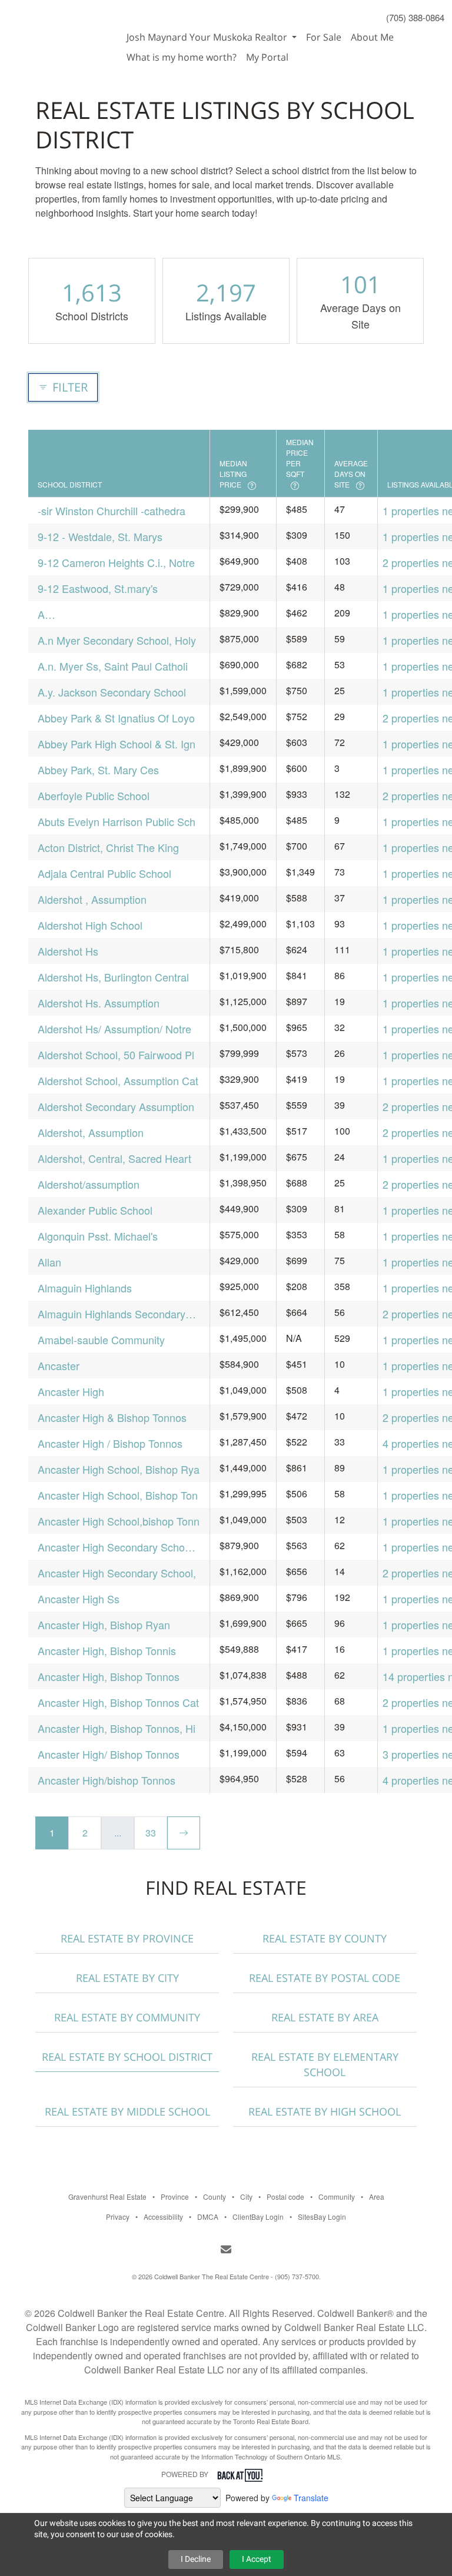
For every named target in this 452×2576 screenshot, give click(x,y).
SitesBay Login (322, 2217)
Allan (49, 1262)
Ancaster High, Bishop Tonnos (109, 1676)
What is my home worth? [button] (182, 57)
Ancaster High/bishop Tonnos (107, 1780)
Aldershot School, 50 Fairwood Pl (116, 1055)
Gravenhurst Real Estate (107, 2197)
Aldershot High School (90, 925)
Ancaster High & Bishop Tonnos (112, 1417)
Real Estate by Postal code (325, 1978)
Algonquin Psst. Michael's (98, 1236)
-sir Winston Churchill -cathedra (112, 510)
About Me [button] (372, 37)
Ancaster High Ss (79, 1599)
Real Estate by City (127, 1978)
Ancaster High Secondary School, (117, 1573)
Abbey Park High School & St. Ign (117, 744)
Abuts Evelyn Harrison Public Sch (117, 821)
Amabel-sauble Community (101, 1340)
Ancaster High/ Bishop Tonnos (109, 1754)
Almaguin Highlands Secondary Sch (112, 1314)
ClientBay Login (258, 2217)
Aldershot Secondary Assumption (116, 1106)
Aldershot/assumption (89, 1184)
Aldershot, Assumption (91, 1132)
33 (151, 1833)
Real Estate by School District (127, 2057)
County (215, 2197)
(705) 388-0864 (415, 17)
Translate (311, 2498)
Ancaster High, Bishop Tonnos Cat (118, 1702)
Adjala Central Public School (104, 873)
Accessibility (163, 2217)
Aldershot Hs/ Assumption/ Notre (114, 1029)
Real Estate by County (325, 1938)
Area (377, 2197)
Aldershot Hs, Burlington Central (113, 977)
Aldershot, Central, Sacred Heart (114, 1158)
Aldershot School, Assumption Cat (118, 1080)
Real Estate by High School (325, 2111)
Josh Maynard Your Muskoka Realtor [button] (208, 37)
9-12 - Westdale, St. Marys (100, 536)
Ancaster (59, 1365)
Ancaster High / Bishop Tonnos (110, 1443)
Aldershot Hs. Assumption (99, 1003)
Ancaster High (71, 1391)
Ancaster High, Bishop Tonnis (107, 1650)
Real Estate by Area (325, 2017)
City (246, 2197)
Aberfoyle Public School (94, 795)
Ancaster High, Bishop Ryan (104, 1624)
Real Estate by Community (127, 2017)
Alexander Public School (95, 1210)
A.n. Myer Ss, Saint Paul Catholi (113, 666)
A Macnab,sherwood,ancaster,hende (119, 614)
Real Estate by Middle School (127, 2111)
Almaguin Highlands (85, 1288)
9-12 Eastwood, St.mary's (98, 588)
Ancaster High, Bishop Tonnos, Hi (117, 1728)
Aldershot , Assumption (92, 899)
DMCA (208, 2217)
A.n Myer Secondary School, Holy (117, 640)
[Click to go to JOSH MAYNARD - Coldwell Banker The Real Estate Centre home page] (61, 31)
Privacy (118, 2217)
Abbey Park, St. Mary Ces (98, 770)
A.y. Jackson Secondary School (112, 692)
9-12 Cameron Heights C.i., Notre (116, 562)
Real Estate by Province (127, 1938)
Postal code (285, 2197)
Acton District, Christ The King (108, 847)
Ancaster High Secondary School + (115, 1547)
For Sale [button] (324, 37)
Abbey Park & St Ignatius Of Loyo (116, 718)
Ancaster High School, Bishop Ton (118, 1495)
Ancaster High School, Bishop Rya (119, 1469)
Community (337, 2197)
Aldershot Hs (68, 951)
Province (175, 2197)
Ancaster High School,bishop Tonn (119, 1521)
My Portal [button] (267, 57)
